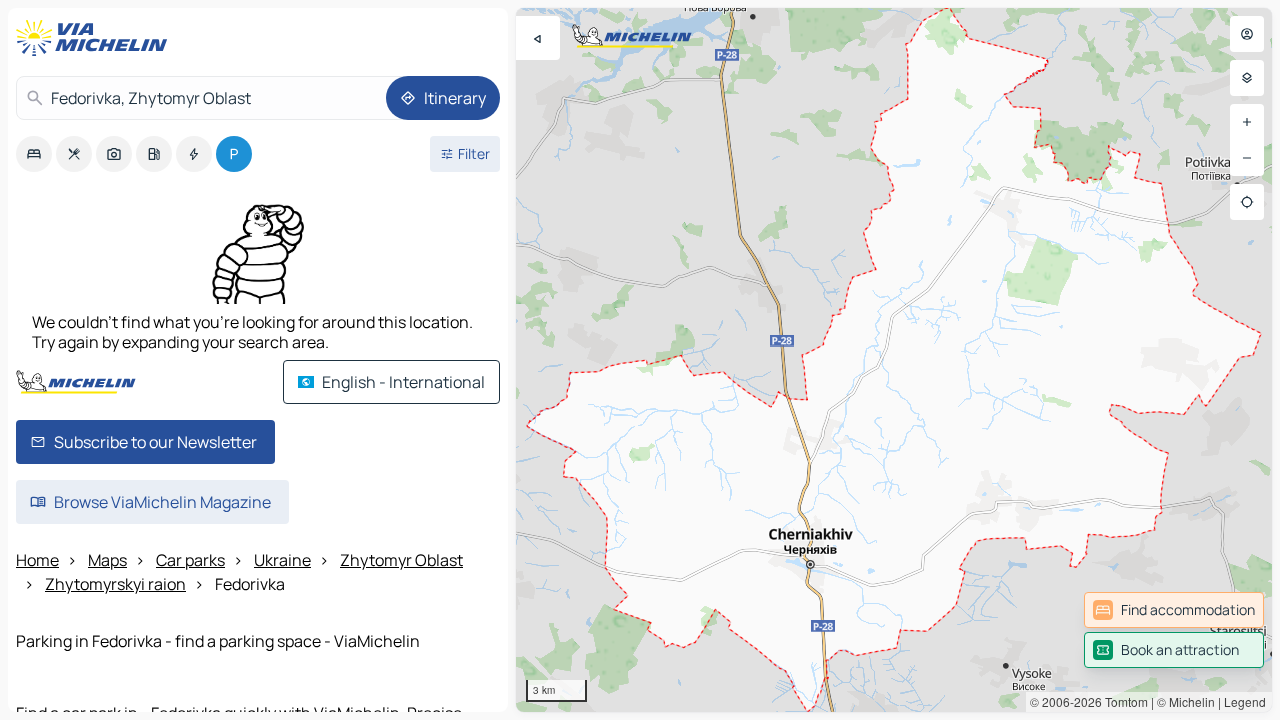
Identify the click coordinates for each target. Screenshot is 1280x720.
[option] (34, 154)
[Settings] (1247, 78)
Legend (1245, 701)
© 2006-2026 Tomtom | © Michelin (1122, 701)
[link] (1174, 610)
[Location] (1247, 202)
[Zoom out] (1247, 158)
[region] (894, 360)
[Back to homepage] (96, 38)
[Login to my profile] (1247, 34)
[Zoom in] (1247, 122)
